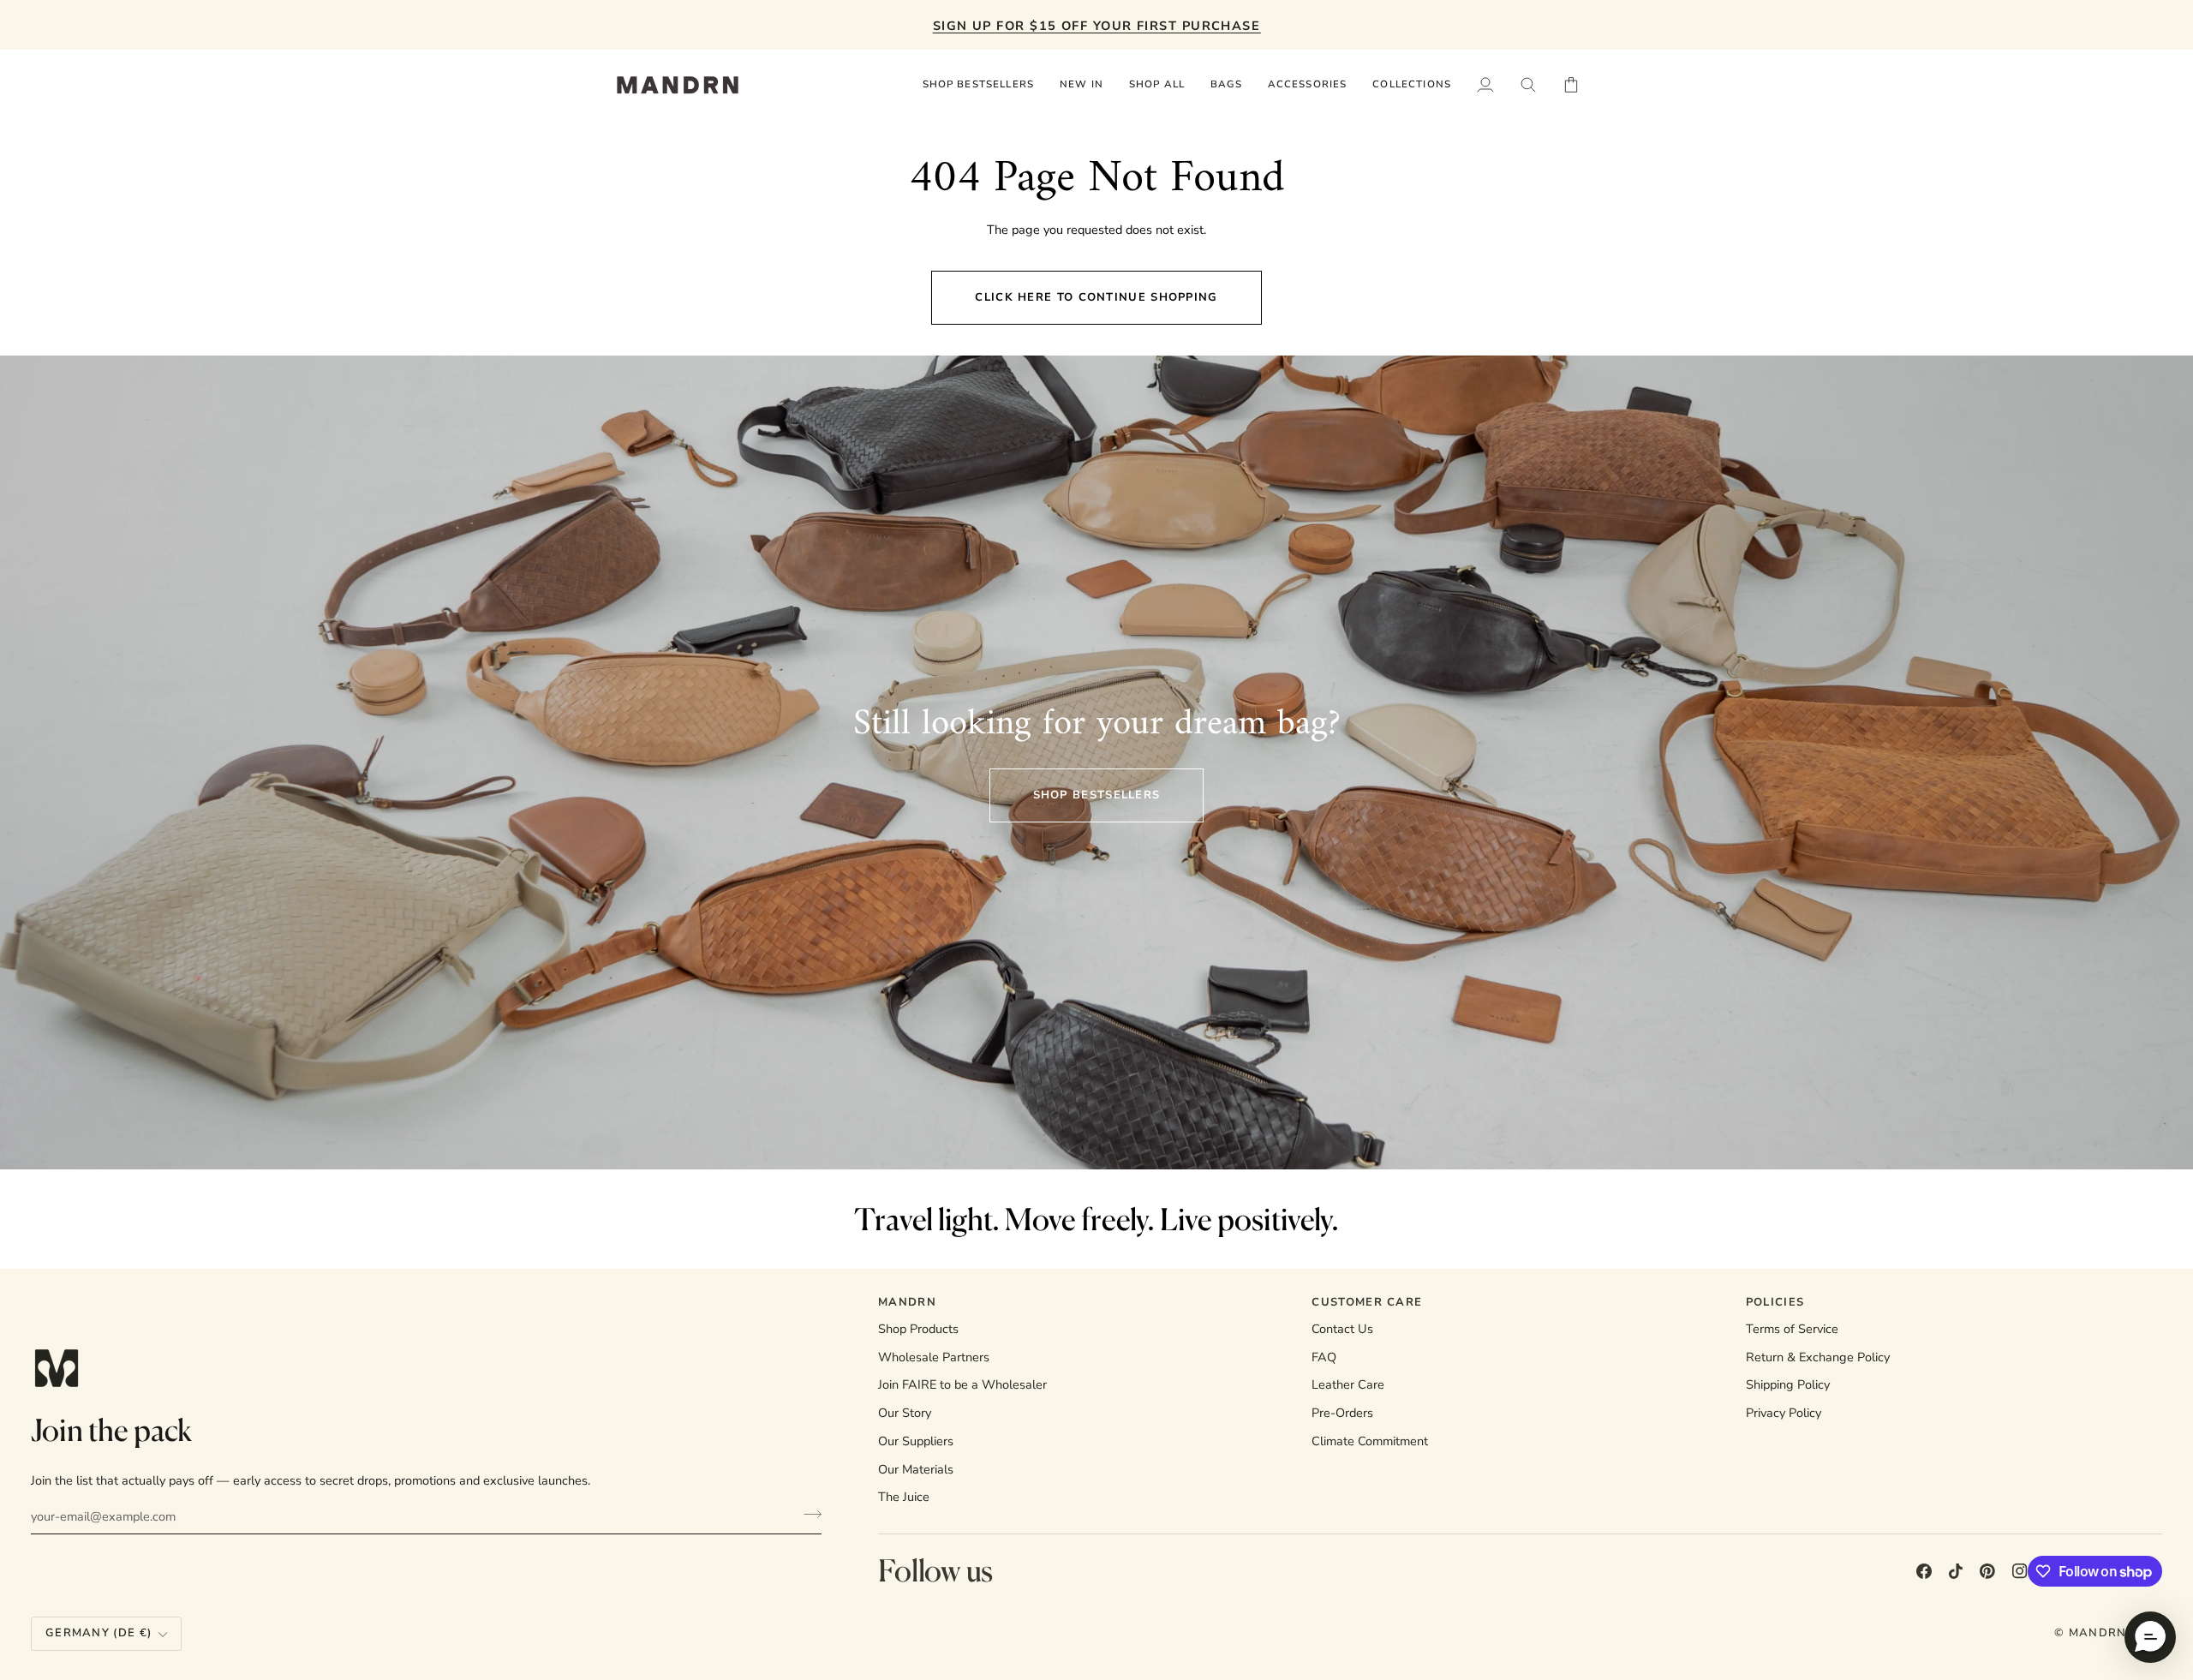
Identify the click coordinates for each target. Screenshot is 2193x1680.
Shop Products (918, 1329)
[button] (1157, 85)
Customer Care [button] (1367, 1302)
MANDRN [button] (907, 1302)
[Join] (807, 1514)
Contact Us (1342, 1329)
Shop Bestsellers (1097, 795)
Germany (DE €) (99, 1633)
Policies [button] (1775, 1302)
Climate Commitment (1370, 1441)
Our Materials (916, 1469)
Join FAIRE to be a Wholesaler (962, 1384)
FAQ (1324, 1357)
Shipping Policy (1788, 1384)
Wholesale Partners (934, 1357)
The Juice (904, 1497)
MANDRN (2098, 1633)
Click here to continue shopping (1096, 297)
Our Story (905, 1413)
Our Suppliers (916, 1441)
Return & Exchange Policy (1818, 1357)
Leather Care (1348, 1384)
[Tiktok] (1956, 1571)
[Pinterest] (1987, 1571)
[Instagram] (2020, 1571)
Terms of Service (1792, 1329)
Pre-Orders (1342, 1413)
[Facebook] (1924, 1571)
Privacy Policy (1784, 1413)
